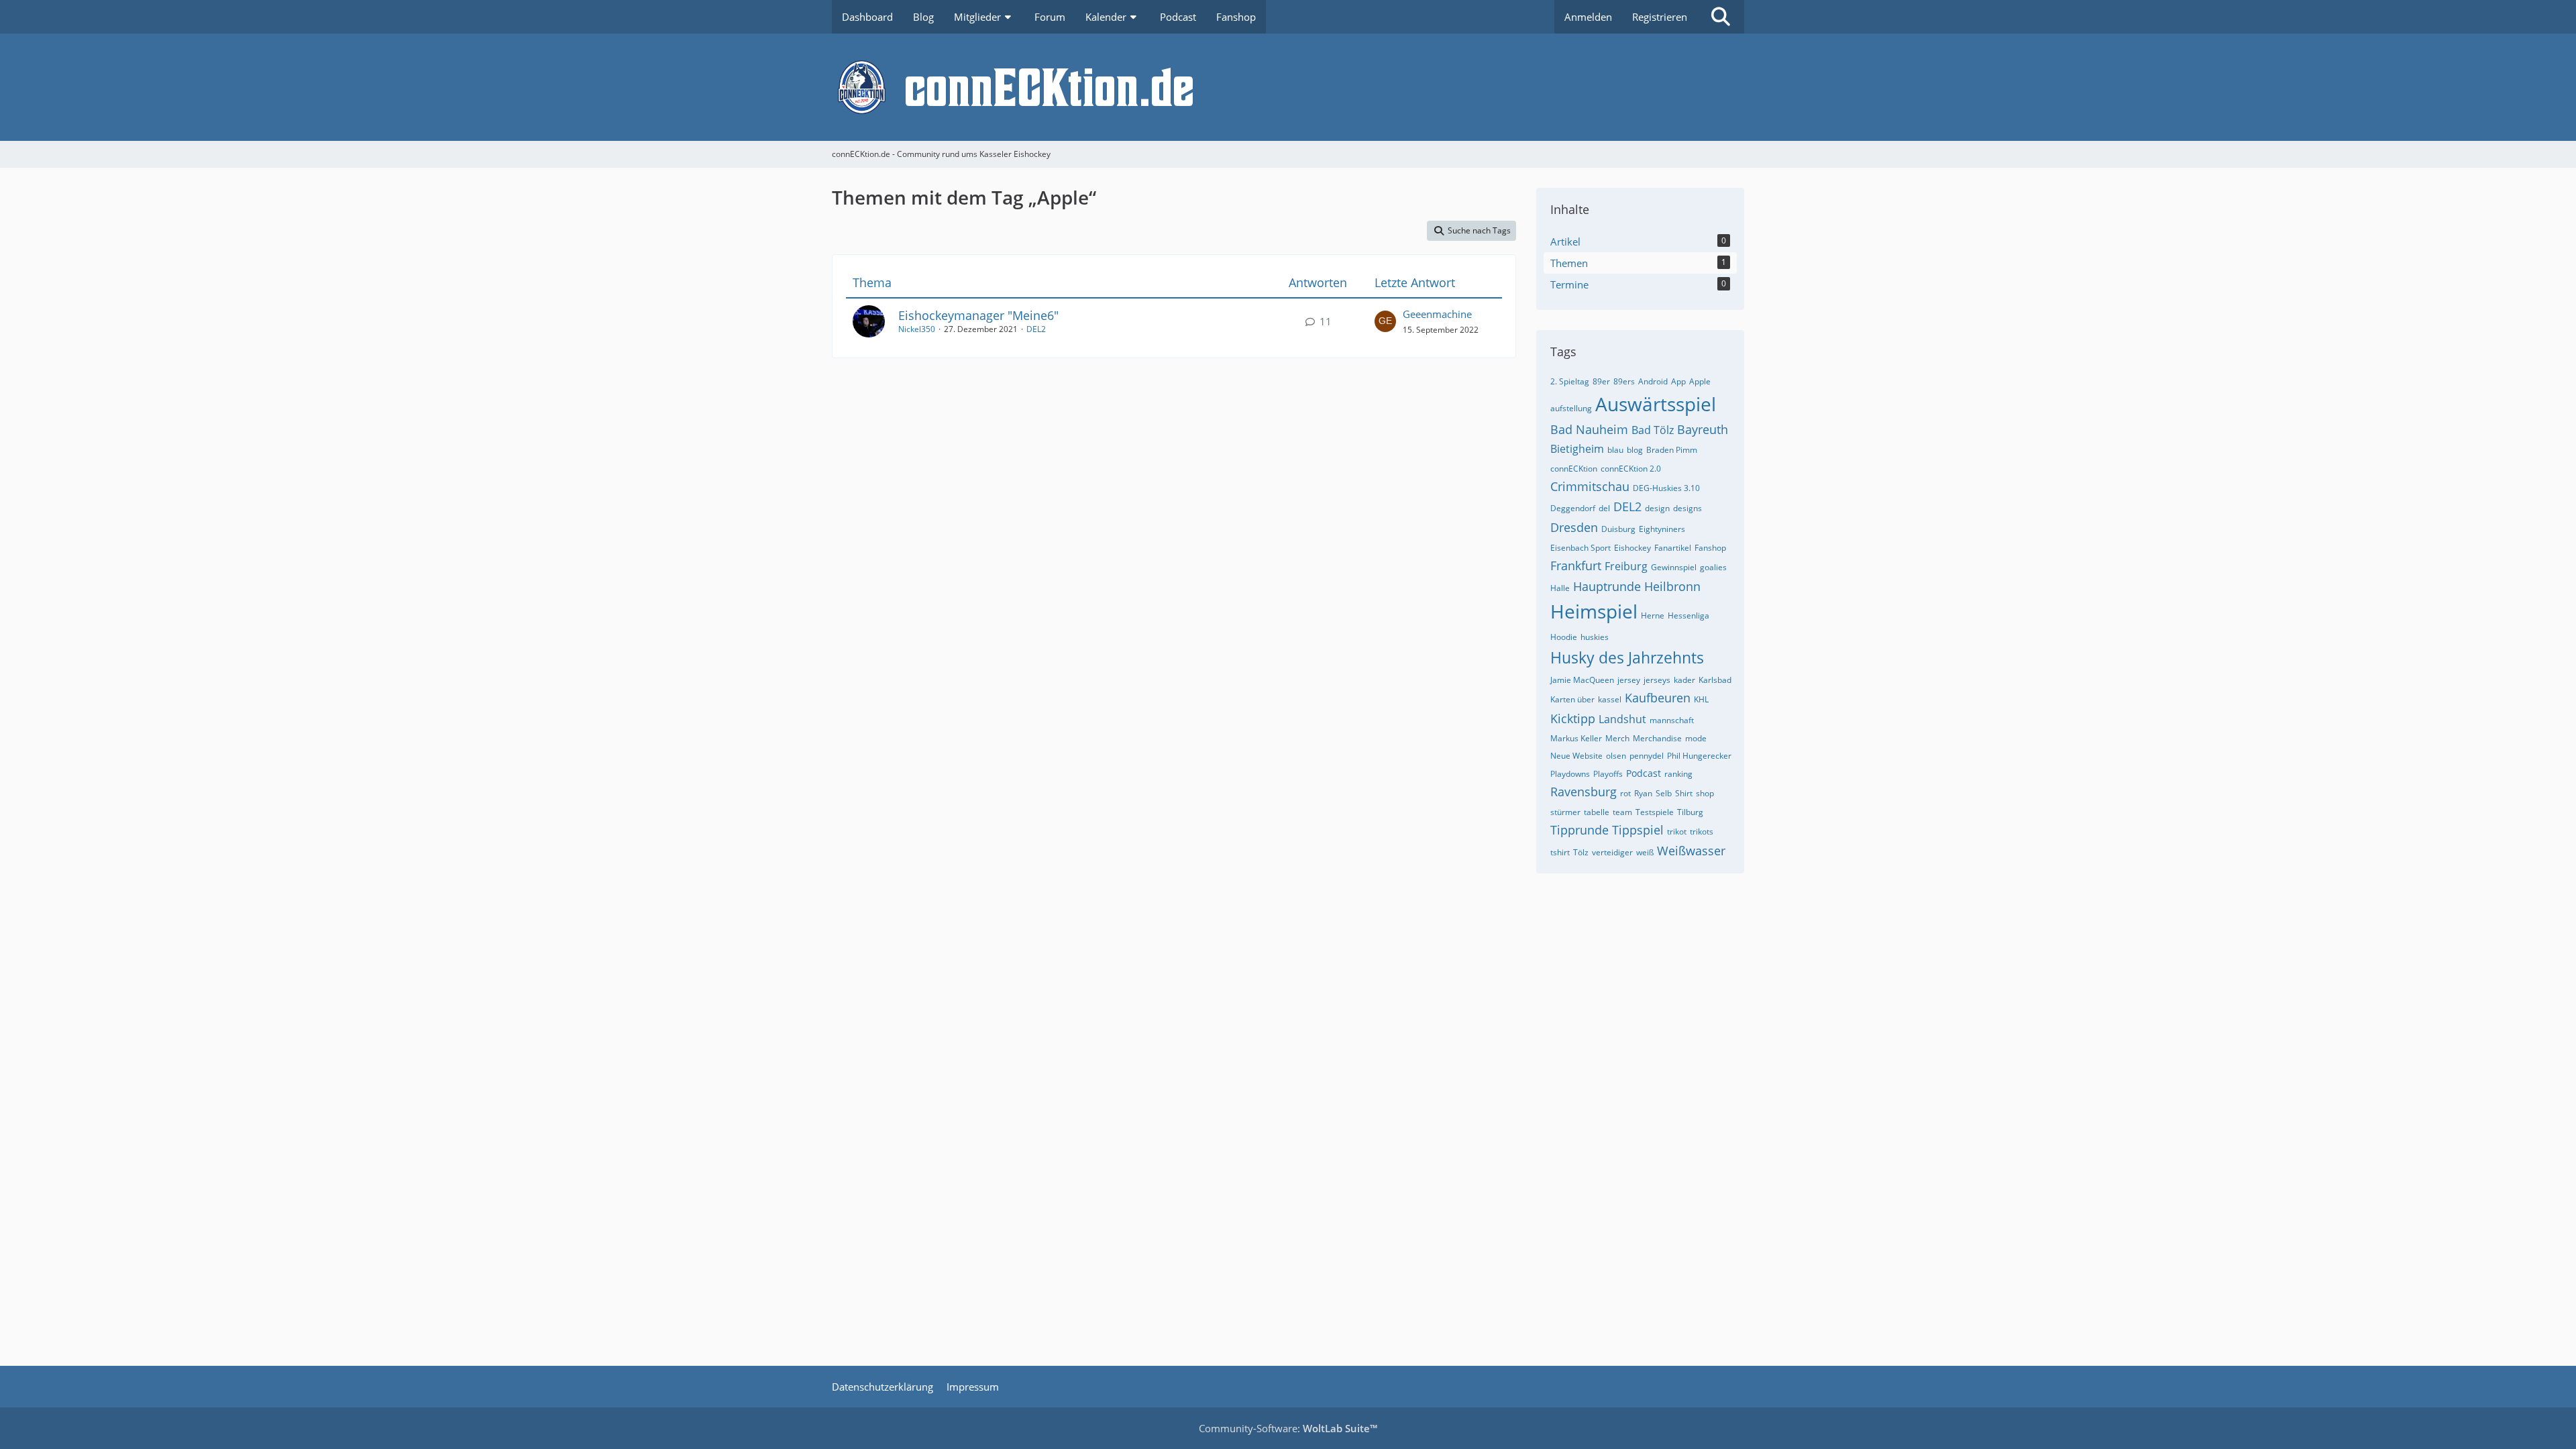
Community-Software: (1288, 1428)
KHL (1701, 699)
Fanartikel (1673, 548)
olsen (1616, 756)
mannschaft (1672, 720)
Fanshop (1710, 548)
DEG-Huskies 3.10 (1666, 488)
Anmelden (1588, 17)
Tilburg (1690, 812)
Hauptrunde (1607, 586)
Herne (1653, 615)
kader (1684, 680)
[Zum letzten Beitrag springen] (1385, 321)
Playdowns (1570, 774)
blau (1615, 450)
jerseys (1657, 680)
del (1604, 508)
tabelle (1597, 812)
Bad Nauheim (1589, 429)
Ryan (1643, 793)
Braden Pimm (1672, 450)
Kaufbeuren (1658, 698)
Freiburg (1626, 566)
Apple (1700, 381)
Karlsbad (1715, 680)
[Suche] (1721, 17)
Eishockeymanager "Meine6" (978, 315)
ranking (1678, 774)
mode (1696, 738)
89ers (1624, 381)
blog (1635, 450)
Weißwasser (1691, 851)
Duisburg (1618, 529)
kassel (1610, 699)
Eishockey (1632, 548)
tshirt (1560, 852)
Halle (1560, 588)
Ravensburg (1584, 792)
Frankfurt (1576, 566)
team (1622, 812)
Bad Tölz (1653, 430)
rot (1625, 793)
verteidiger (1612, 852)
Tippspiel (1638, 830)
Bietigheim (1577, 449)
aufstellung (1571, 408)
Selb (1664, 793)
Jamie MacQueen (1582, 680)
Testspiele (1655, 812)
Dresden (1574, 527)
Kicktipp (1573, 718)
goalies (1713, 567)
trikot (1677, 831)
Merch (1617, 738)
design (1657, 508)
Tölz (1581, 852)
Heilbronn (1672, 586)
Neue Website (1576, 756)
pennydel (1647, 756)
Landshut (1622, 719)
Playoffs (1608, 774)
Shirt (1684, 793)
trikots (1702, 831)
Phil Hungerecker (1699, 756)
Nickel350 (917, 329)
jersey (1629, 680)
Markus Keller (1576, 738)
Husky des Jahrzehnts (1627, 657)
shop (1705, 793)
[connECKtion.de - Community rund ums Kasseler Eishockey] (1288, 87)
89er (1601, 381)
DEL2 (1036, 329)
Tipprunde (1579, 830)
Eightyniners (1662, 529)
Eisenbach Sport (1580, 548)
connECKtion (1574, 469)
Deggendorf (1573, 508)
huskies (1595, 637)
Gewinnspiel (1674, 567)
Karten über (1572, 699)
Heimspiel (1594, 611)
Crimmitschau (1590, 486)
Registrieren (1660, 17)
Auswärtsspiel (1656, 404)
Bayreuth (1703, 429)
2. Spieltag (1570, 381)
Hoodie (1564, 637)
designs (1687, 508)
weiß (1645, 852)
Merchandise (1657, 738)
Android (1653, 381)
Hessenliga (1688, 615)
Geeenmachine (1437, 314)
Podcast (1644, 773)
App (1678, 381)
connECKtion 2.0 (1631, 469)
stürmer (1565, 812)
